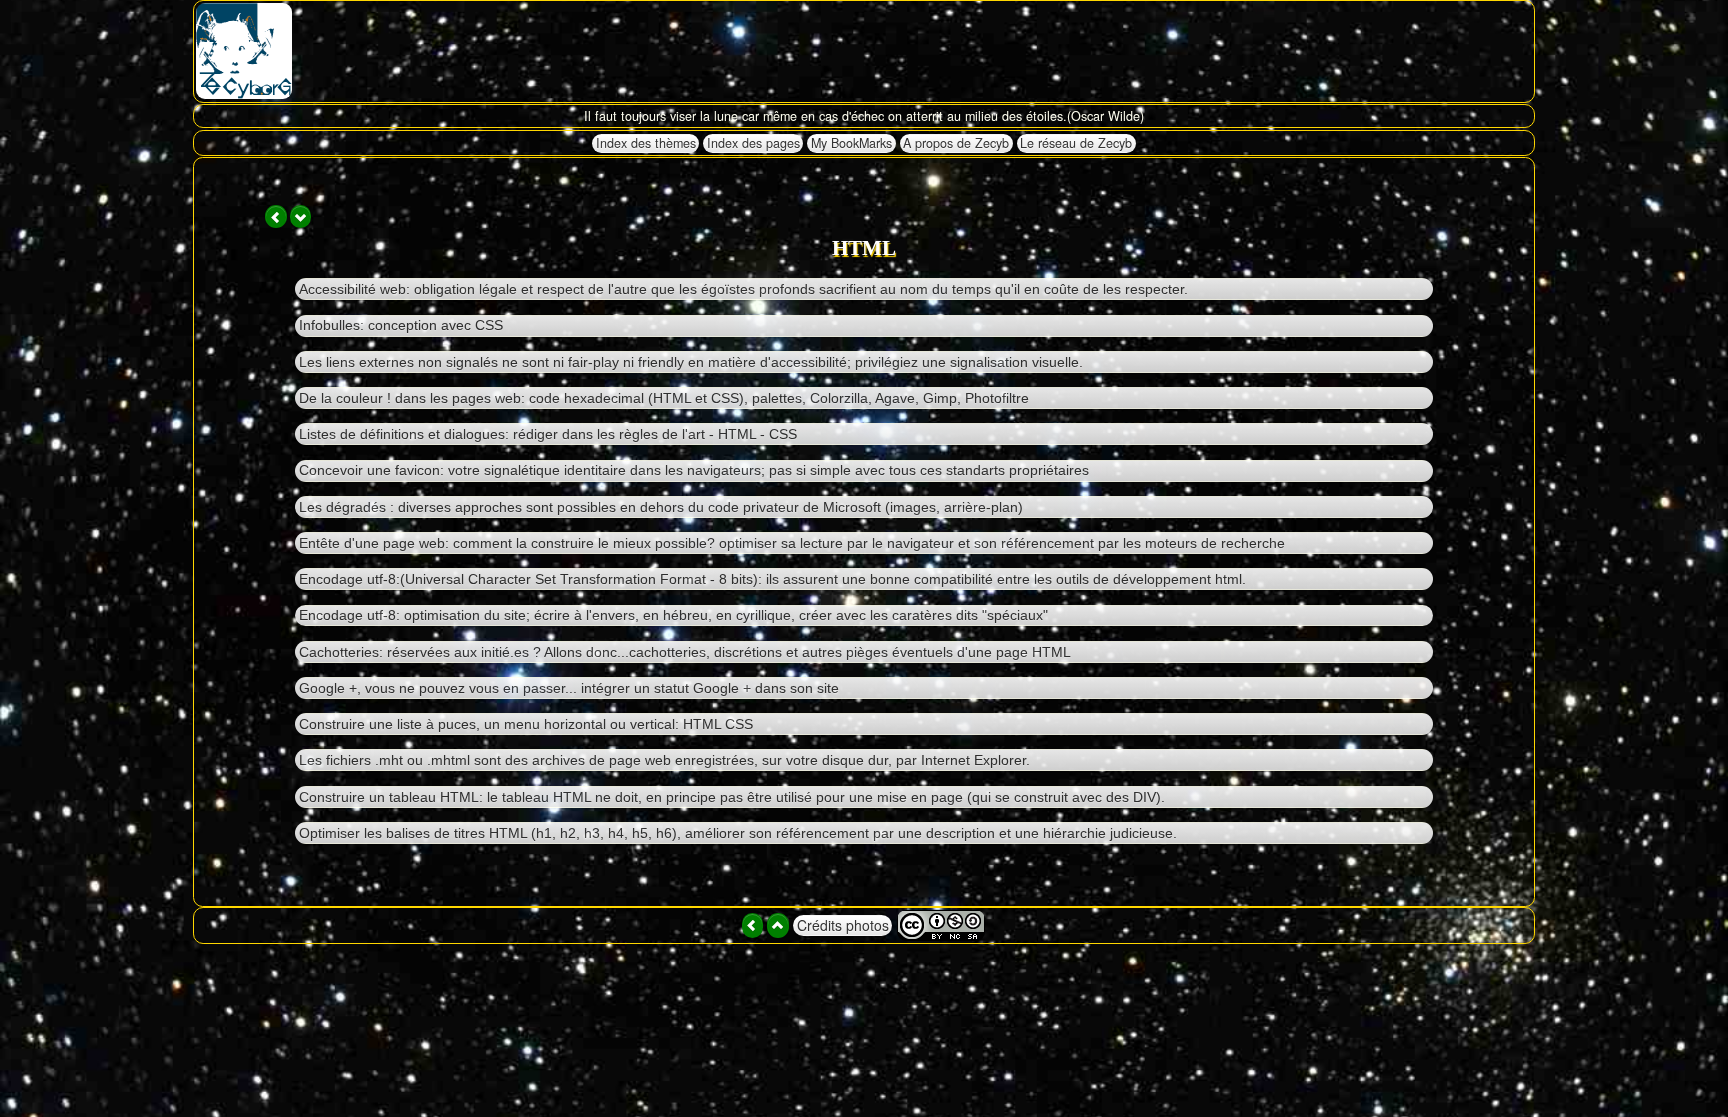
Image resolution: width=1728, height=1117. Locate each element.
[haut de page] (778, 925)
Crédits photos (843, 925)
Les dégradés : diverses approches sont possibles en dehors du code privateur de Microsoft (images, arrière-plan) (661, 507)
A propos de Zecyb (956, 143)
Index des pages (753, 143)
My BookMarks (851, 143)
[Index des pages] (276, 216)
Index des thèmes (646, 143)
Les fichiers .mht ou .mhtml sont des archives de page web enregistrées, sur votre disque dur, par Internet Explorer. (664, 760)
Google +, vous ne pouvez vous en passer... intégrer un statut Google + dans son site (569, 688)
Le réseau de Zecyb (1076, 143)
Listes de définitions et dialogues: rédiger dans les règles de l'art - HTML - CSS (548, 434)
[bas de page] (301, 216)
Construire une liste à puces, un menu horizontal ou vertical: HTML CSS (526, 724)
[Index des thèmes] (753, 925)
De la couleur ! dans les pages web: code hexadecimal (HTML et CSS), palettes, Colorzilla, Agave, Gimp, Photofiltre (664, 398)
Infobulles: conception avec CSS (401, 325)
